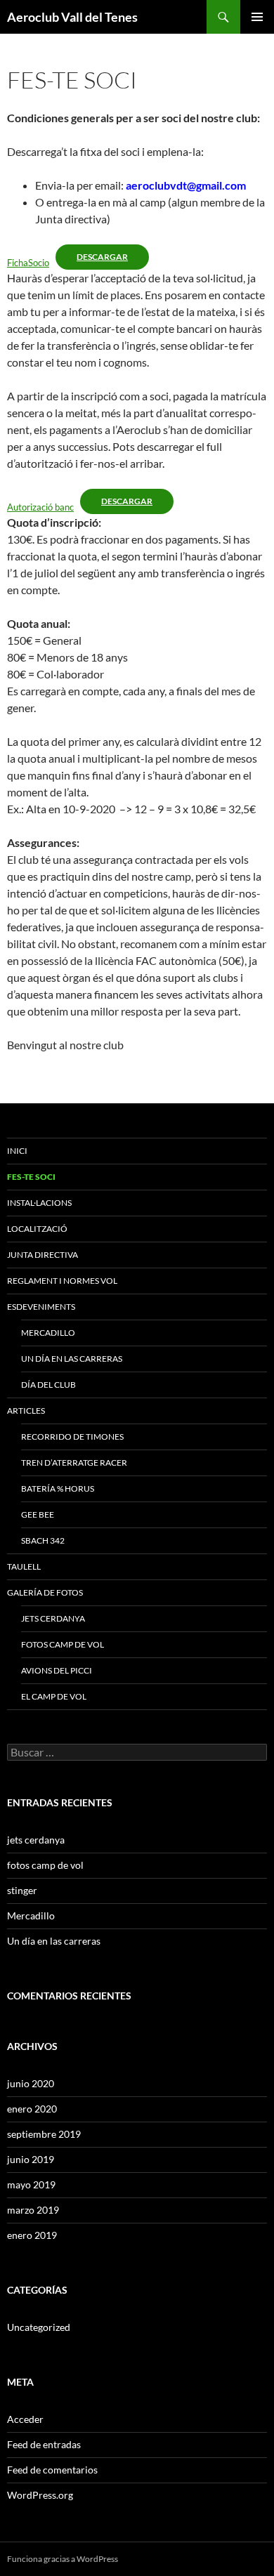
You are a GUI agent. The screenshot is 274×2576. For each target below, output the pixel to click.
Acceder (25, 2419)
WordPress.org (40, 2495)
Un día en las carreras (72, 1359)
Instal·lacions (39, 1203)
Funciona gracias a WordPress (63, 2559)
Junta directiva (43, 1255)
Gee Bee (38, 1514)
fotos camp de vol (63, 1644)
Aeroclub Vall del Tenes (72, 17)
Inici (17, 1151)
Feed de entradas (44, 2444)
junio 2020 (31, 2083)
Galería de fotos (45, 1592)
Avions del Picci (57, 1670)
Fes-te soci (31, 1177)
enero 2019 (32, 2235)
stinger (22, 1890)
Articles (26, 1411)
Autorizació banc (40, 507)
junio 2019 (31, 2159)
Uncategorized (39, 2327)
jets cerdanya (53, 1618)
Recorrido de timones (72, 1437)
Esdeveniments (41, 1307)
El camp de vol (54, 1696)
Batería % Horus (58, 1489)
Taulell (24, 1566)
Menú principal (257, 17)
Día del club (48, 1385)
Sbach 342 (43, 1540)
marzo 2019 (33, 2210)
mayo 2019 (31, 2184)
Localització (37, 1229)
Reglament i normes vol (62, 1281)
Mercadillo (48, 1333)
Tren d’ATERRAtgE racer (74, 1463)
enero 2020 (32, 2109)
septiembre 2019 (44, 2134)
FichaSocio (28, 263)
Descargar (102, 257)
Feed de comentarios (52, 2470)
